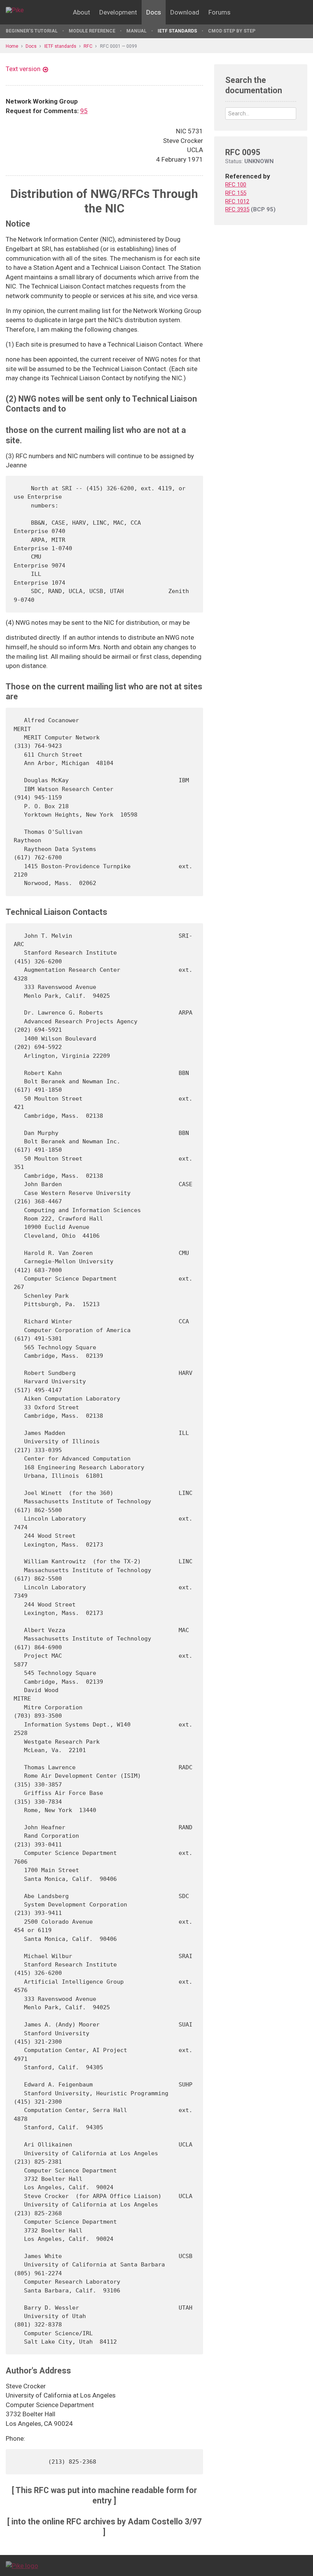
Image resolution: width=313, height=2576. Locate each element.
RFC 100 (236, 185)
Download (185, 12)
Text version (23, 69)
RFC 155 (236, 193)
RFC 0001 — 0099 (119, 46)
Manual (136, 31)
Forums (219, 12)
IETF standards (177, 31)
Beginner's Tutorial (32, 31)
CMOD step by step (232, 31)
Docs (154, 12)
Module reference (92, 31)
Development (118, 12)
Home (12, 46)
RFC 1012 (237, 201)
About (81, 12)
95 (84, 111)
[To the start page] (22, 2565)
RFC (88, 46)
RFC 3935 (237, 209)
